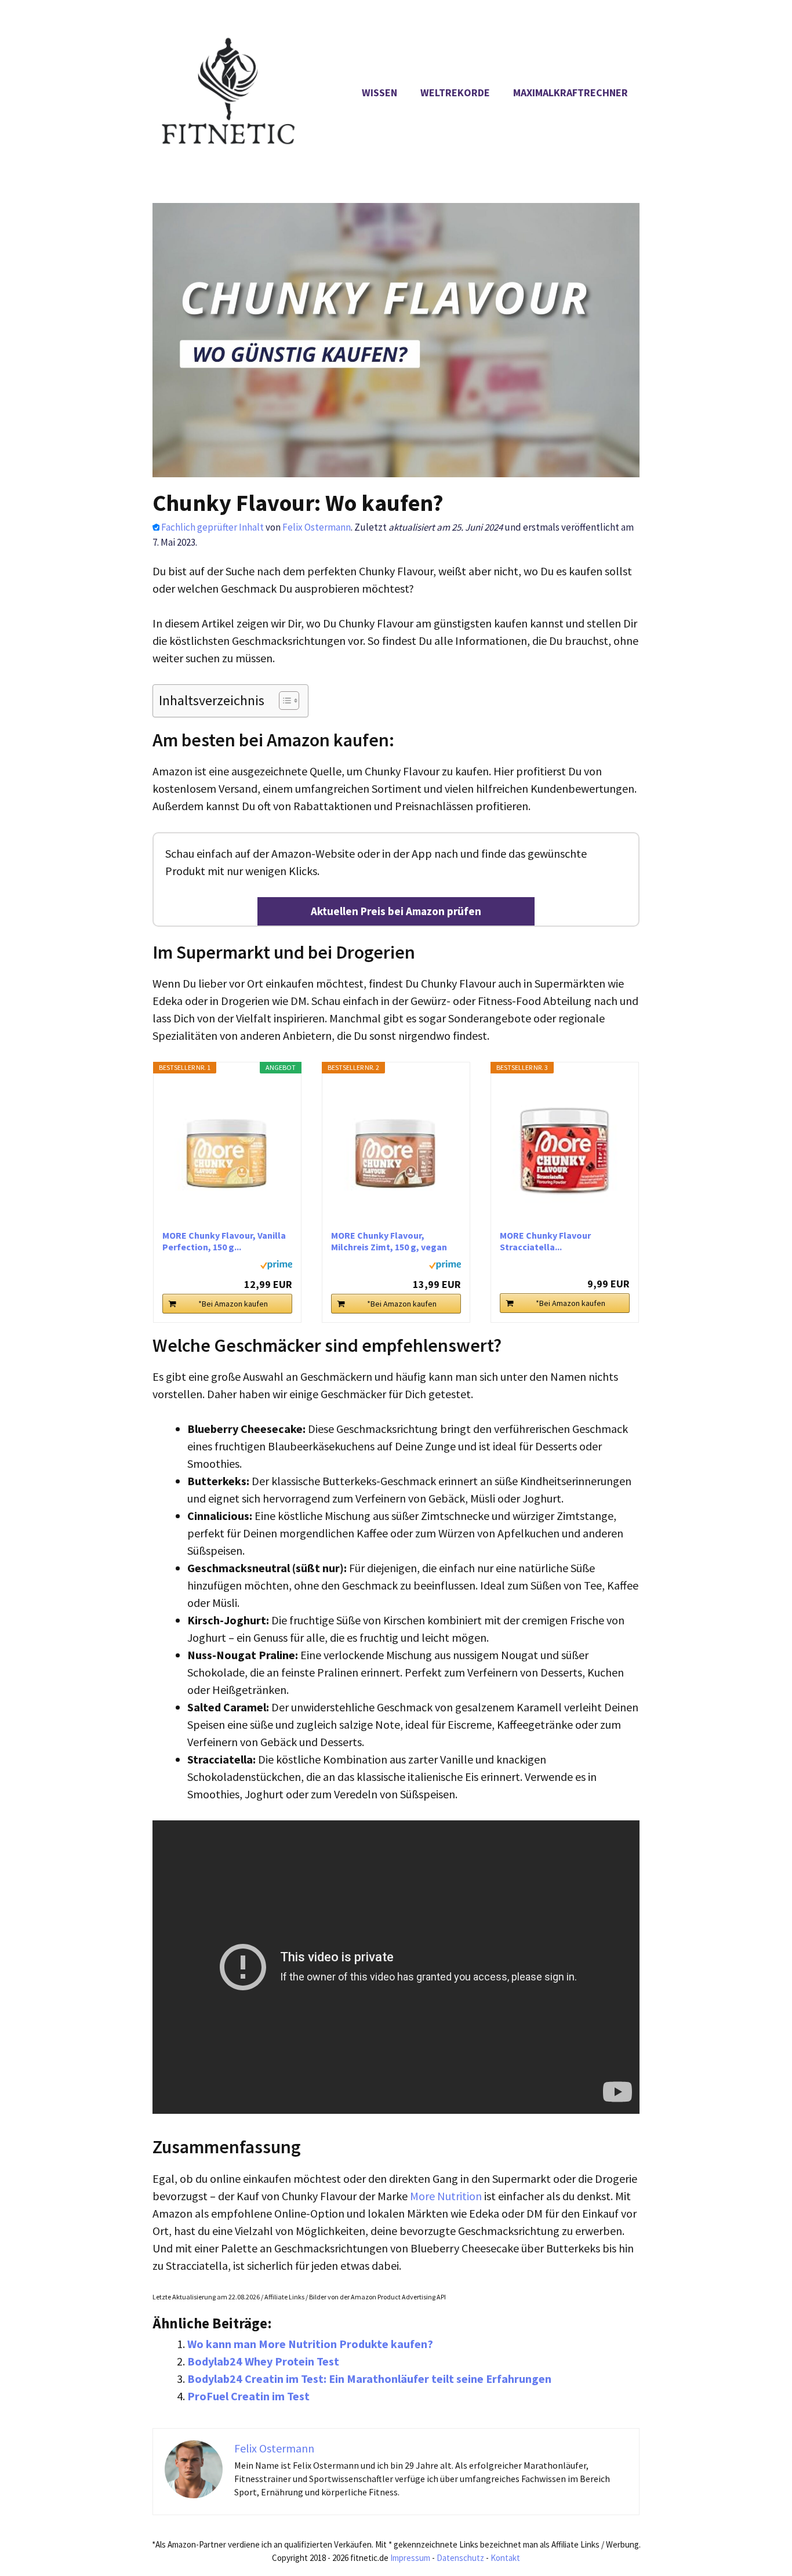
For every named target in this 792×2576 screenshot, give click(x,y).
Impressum (410, 2558)
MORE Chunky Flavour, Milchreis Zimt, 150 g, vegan (389, 1241)
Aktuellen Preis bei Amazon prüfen (396, 911)
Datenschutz (460, 2558)
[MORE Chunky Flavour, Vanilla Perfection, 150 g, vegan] (227, 1151)
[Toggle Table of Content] (283, 701)
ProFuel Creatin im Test (248, 2396)
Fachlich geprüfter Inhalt (212, 527)
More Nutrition (446, 2196)
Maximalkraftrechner (571, 92)
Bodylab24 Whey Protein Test (263, 2361)
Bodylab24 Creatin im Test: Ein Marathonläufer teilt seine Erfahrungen (369, 2379)
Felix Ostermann (317, 527)
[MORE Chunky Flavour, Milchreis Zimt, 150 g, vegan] (396, 1151)
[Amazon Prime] (276, 1267)
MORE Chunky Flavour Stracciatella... (545, 1241)
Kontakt (505, 2558)
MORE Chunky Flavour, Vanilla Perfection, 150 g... (224, 1241)
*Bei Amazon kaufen (233, 1304)
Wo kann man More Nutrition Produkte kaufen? (310, 2344)
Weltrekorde (455, 92)
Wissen (379, 92)
